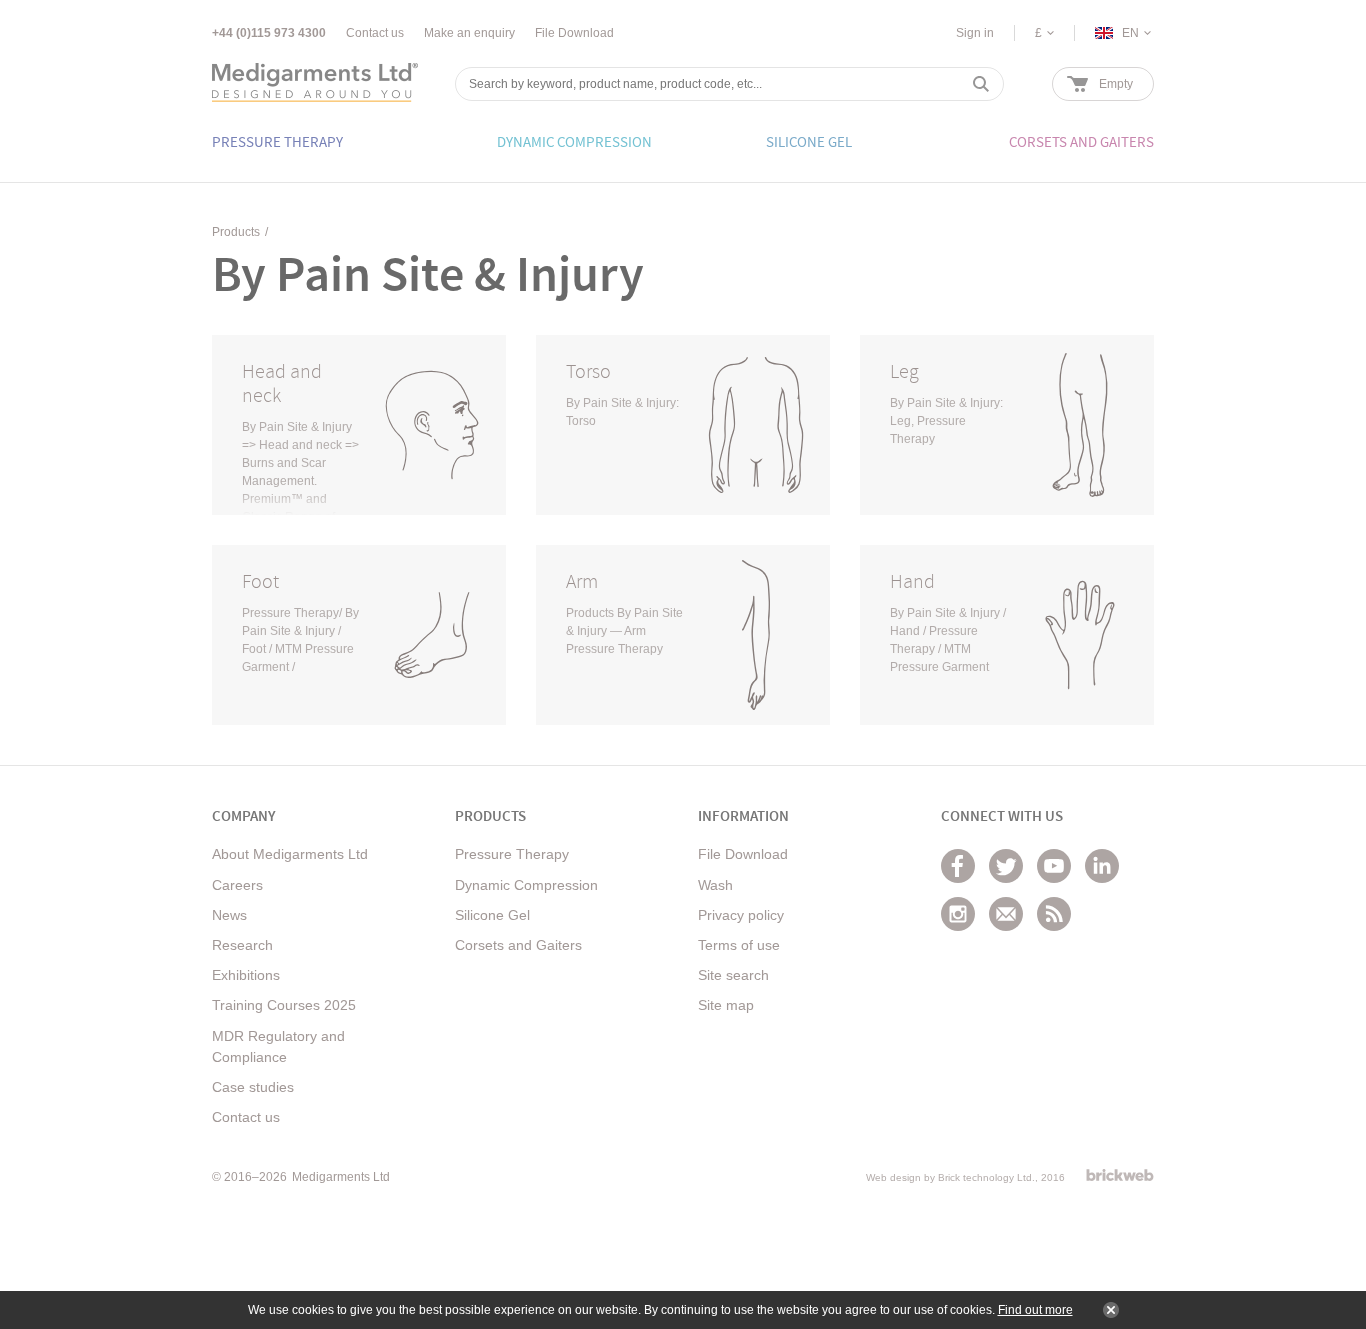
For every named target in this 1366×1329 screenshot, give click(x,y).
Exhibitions (246, 975)
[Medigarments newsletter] (1006, 914)
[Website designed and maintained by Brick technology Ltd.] (1120, 1175)
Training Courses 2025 (284, 1005)
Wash (715, 885)
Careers (237, 885)
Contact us (375, 33)
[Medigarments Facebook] (958, 866)
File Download (574, 33)
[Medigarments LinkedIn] (1102, 866)
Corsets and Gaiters (518, 945)
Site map (726, 1005)
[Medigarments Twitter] (1006, 866)
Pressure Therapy (512, 854)
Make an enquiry (469, 33)
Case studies (253, 1087)
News (229, 915)
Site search (733, 975)
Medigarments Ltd (341, 1177)
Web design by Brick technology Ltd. (950, 1177)
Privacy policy (741, 915)
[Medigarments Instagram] (958, 914)
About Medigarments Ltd (290, 854)
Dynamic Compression (526, 885)
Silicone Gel (492, 915)
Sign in (975, 33)
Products (236, 232)
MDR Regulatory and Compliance (278, 1046)
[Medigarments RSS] (1054, 914)
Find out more (1035, 1310)
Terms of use (739, 945)
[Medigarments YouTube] (1054, 866)
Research (242, 945)
